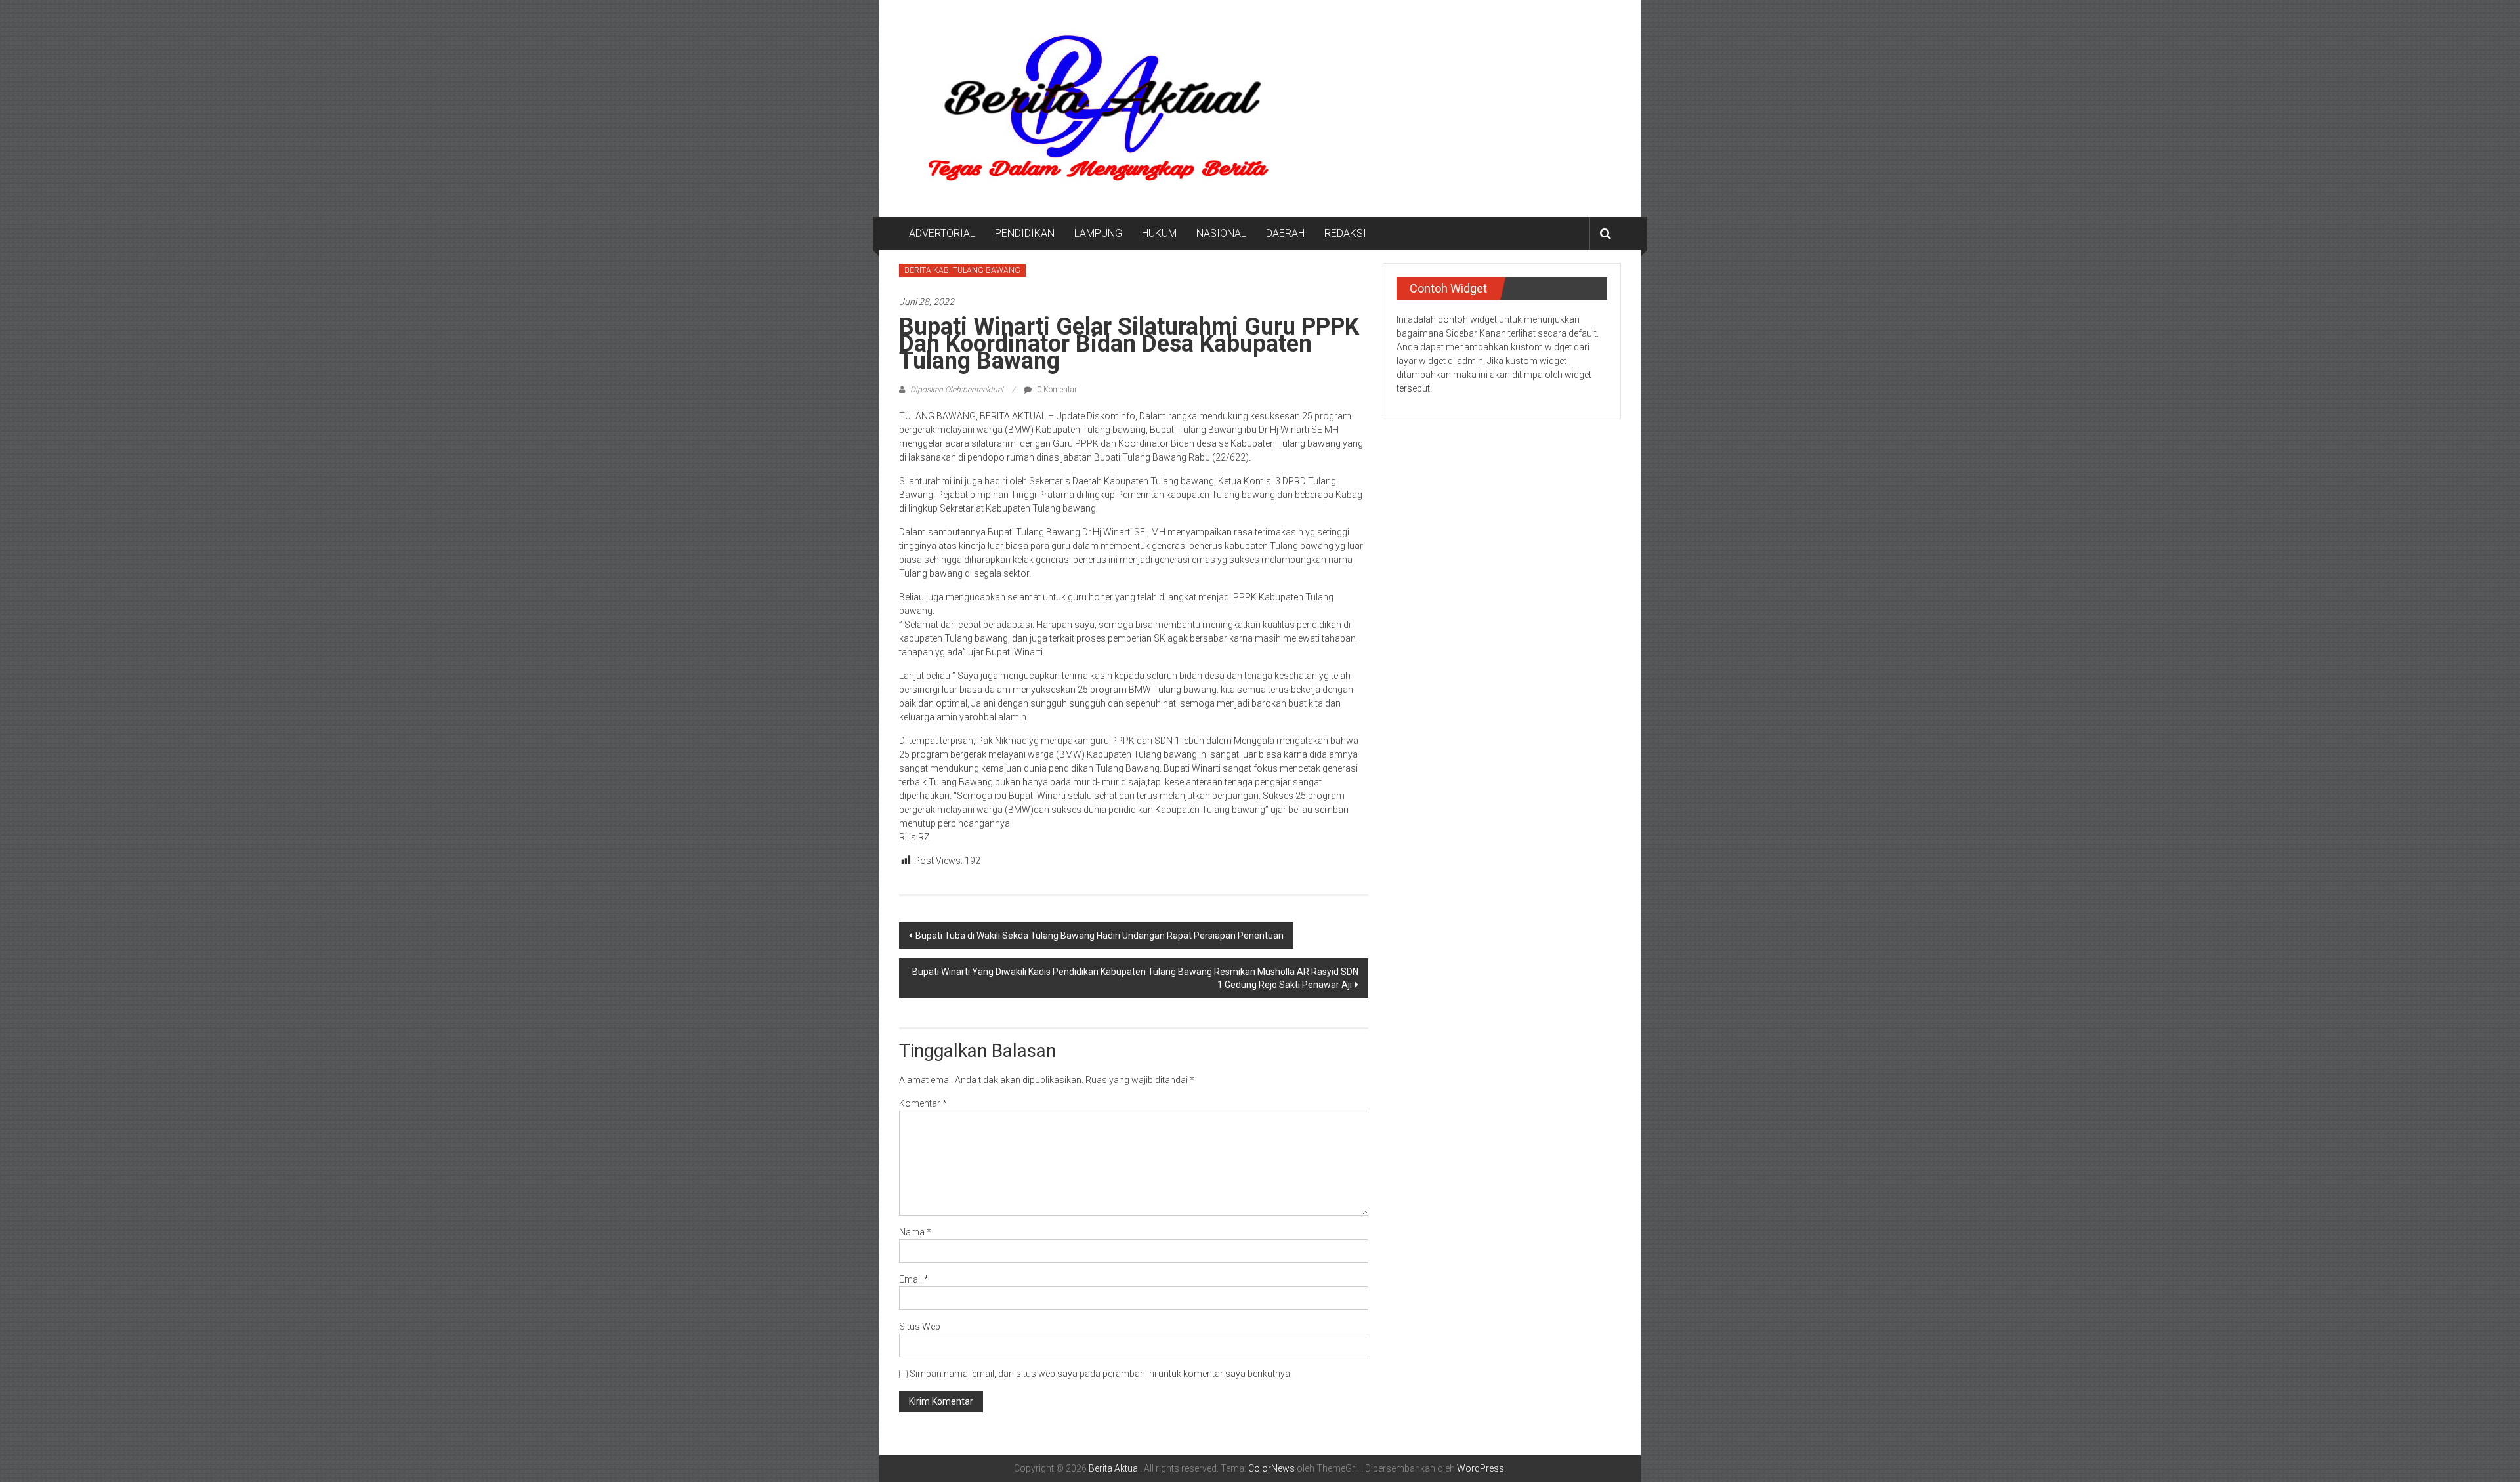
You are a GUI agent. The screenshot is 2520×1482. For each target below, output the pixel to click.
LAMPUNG (1098, 233)
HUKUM (1159, 233)
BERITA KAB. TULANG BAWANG (962, 270)
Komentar (923, 1103)
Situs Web (920, 1327)
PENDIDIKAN (1025, 233)
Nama (915, 1232)
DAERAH (1285, 233)
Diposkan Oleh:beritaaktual (957, 390)
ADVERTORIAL (942, 233)
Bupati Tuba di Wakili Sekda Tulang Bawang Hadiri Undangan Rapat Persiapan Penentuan (1100, 936)
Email (914, 1279)
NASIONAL (1221, 233)
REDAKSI (1345, 233)
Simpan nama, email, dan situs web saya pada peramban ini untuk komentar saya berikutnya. (1101, 1374)
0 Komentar (1056, 390)
